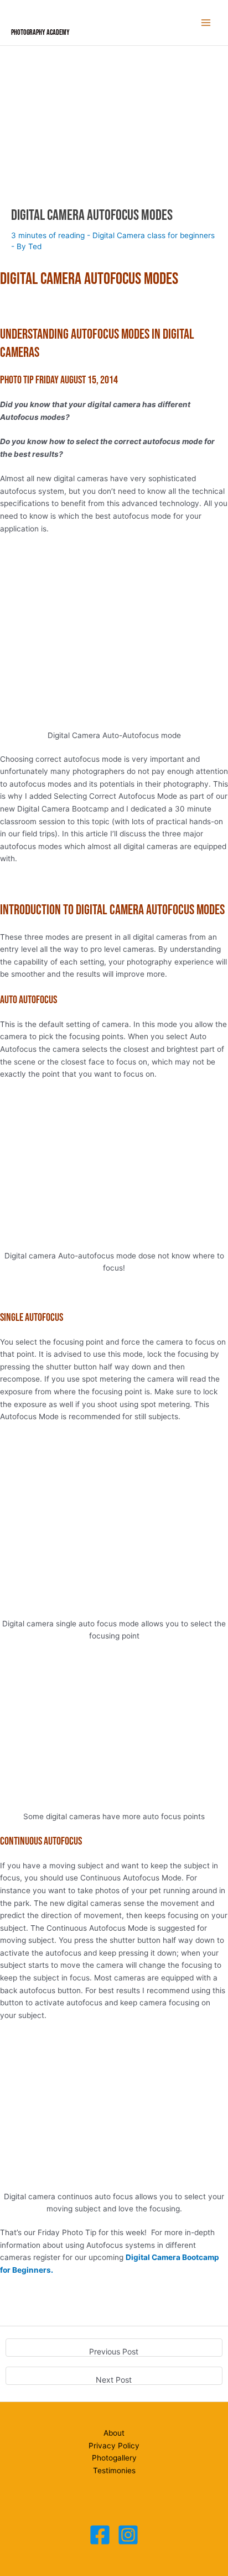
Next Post (114, 2380)
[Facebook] (100, 2535)
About (114, 2433)
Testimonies (114, 2470)
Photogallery (114, 2458)
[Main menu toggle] (206, 23)
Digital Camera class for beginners (154, 235)
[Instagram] (128, 2535)
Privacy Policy (114, 2446)
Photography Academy (40, 33)
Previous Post (114, 2351)
